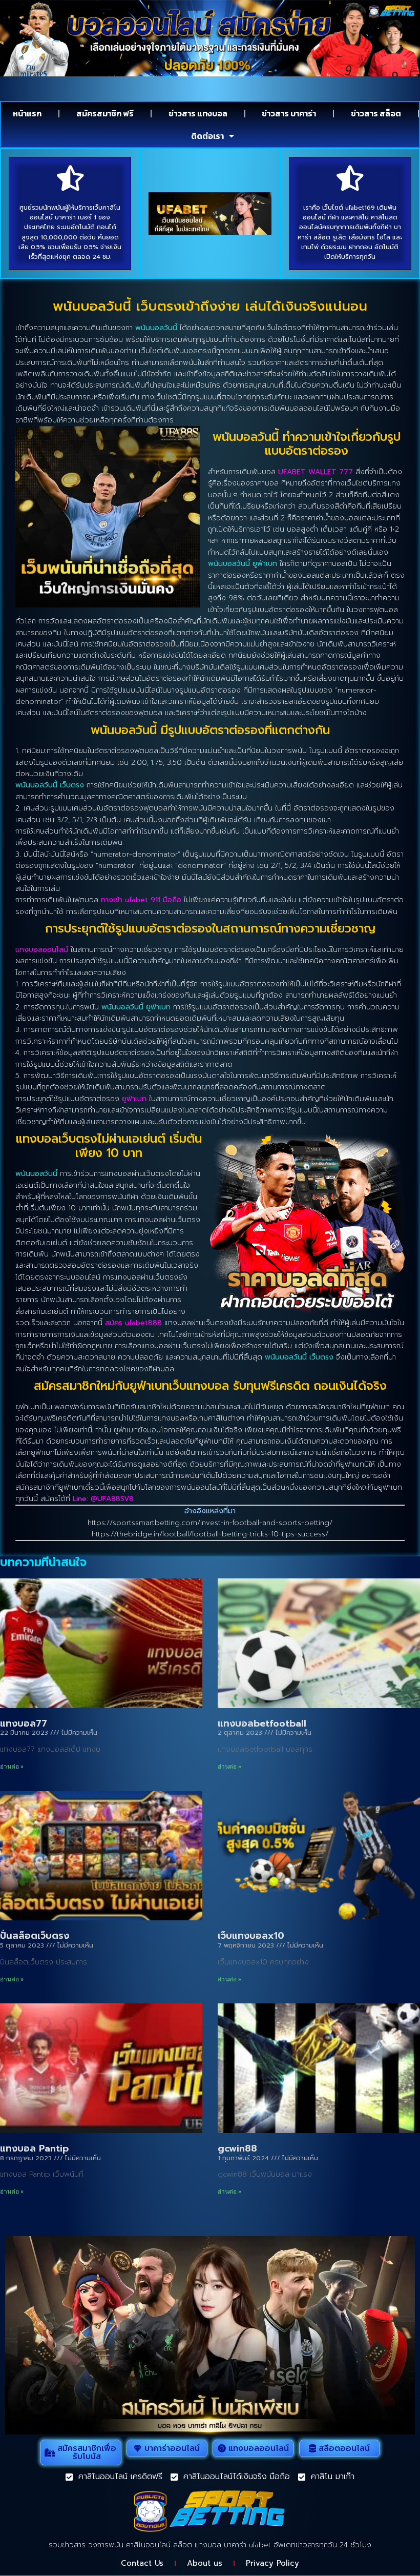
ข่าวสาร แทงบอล (198, 113)
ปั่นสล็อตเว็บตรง (35, 1936)
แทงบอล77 (24, 1723)
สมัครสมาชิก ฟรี (105, 113)
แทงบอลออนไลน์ (42, 950)
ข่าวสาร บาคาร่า (289, 113)
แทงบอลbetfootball (262, 1723)
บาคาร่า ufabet (247, 2545)
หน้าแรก (27, 113)
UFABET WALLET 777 (316, 472)
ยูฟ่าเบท (134, 1099)
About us (205, 2563)
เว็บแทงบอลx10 (251, 1936)
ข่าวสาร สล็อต (376, 113)
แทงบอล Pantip (34, 2148)
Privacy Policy (272, 2563)
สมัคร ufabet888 (133, 1323)
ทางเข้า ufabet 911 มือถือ (141, 900)
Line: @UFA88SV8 (103, 1499)
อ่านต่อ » (12, 1767)
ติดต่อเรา (207, 136)
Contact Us (142, 2563)
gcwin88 (237, 2148)
